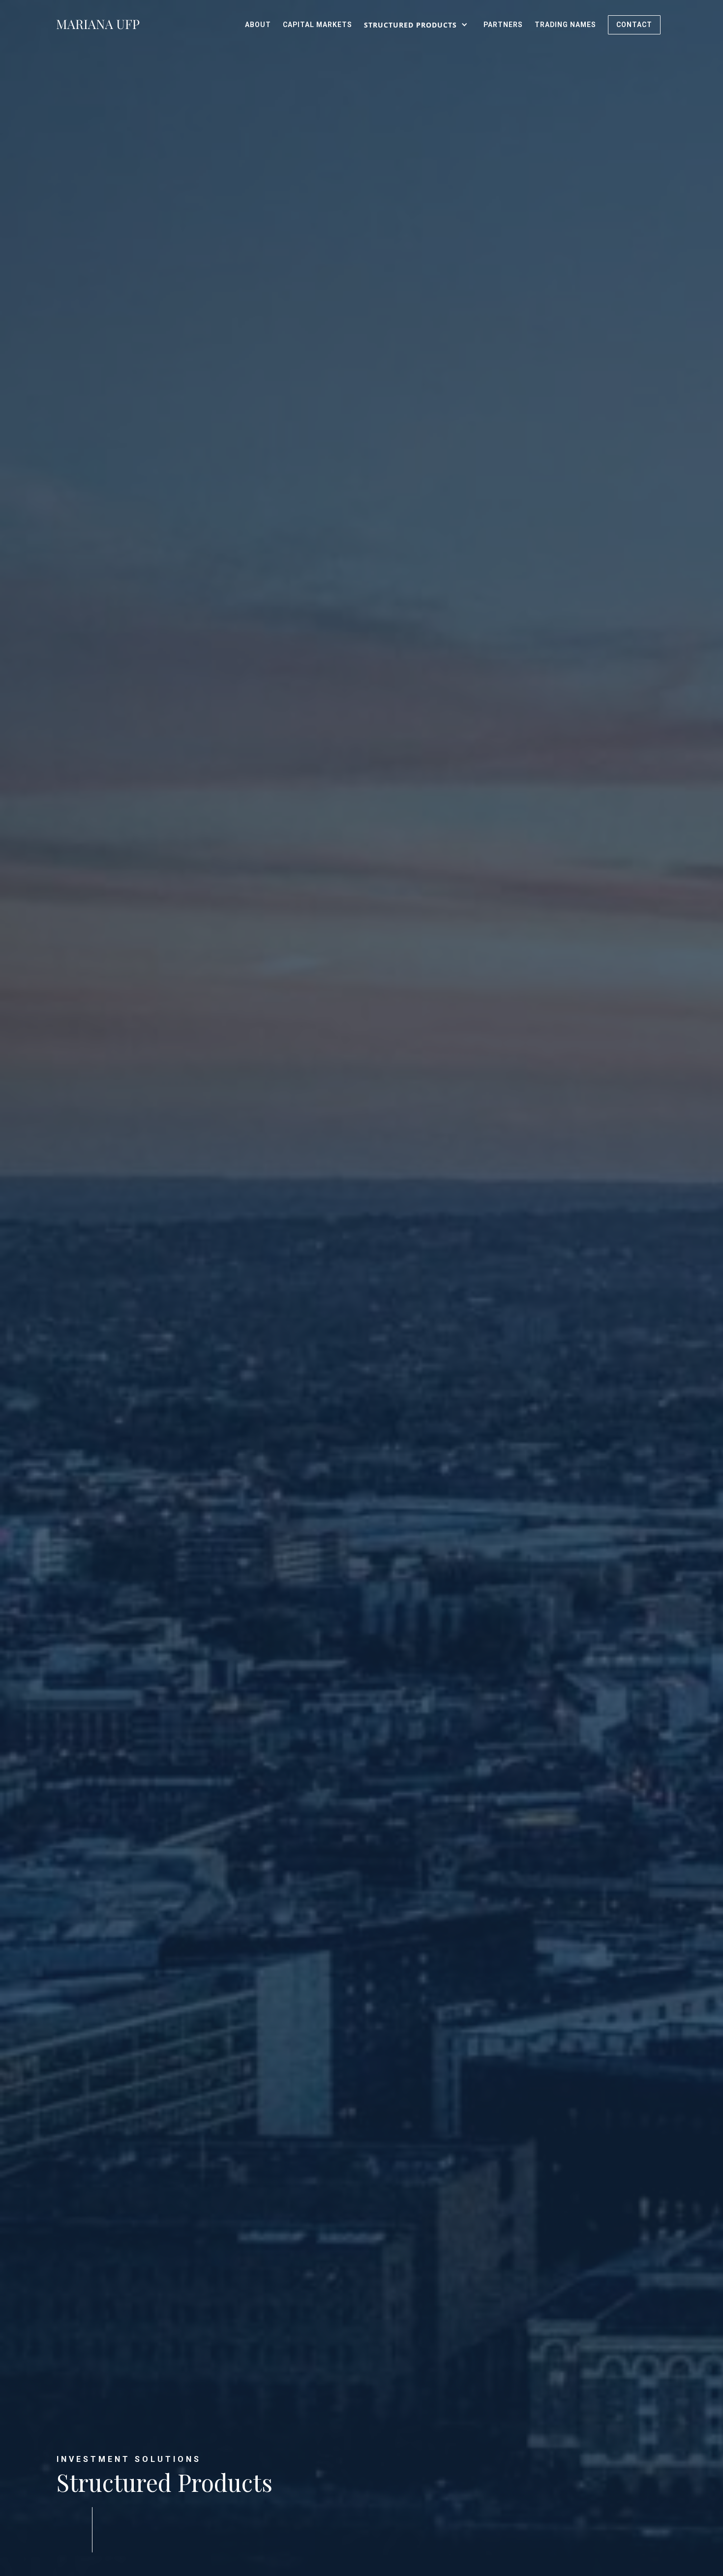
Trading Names (565, 25)
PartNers (503, 25)
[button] (418, 25)
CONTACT (634, 25)
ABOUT (258, 25)
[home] (98, 25)
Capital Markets (317, 25)
